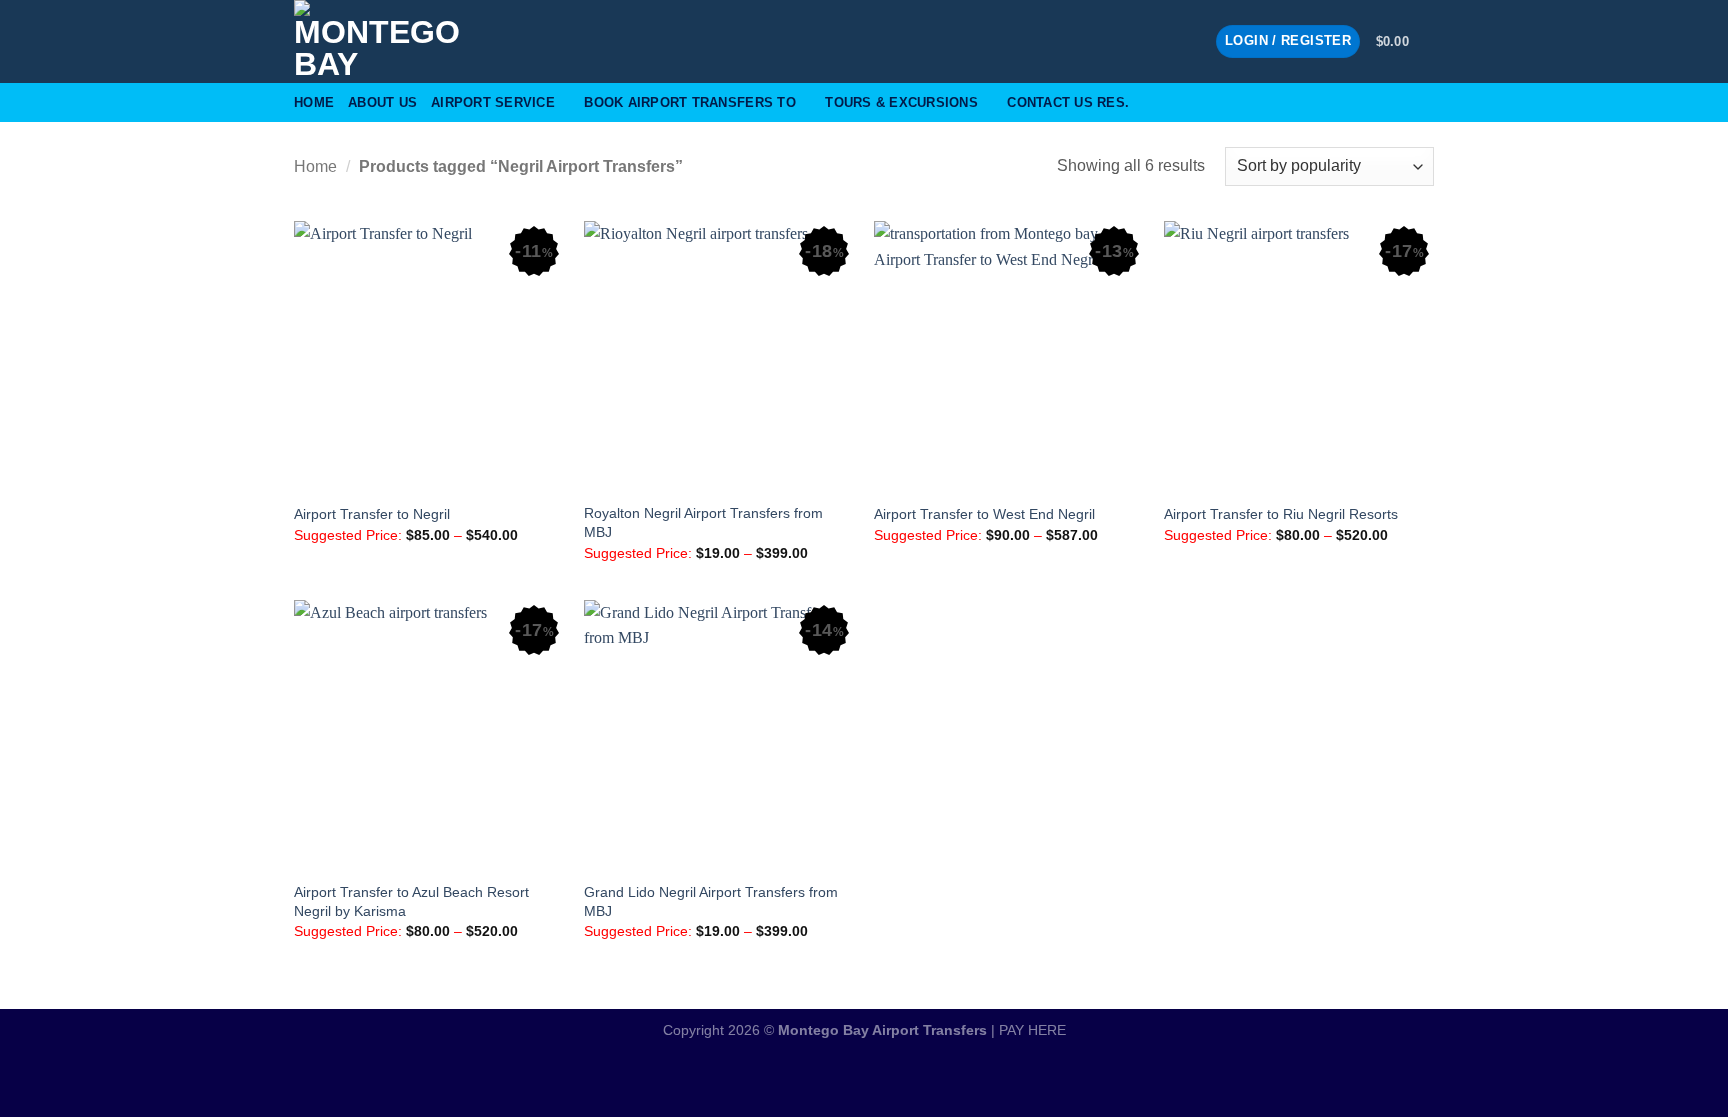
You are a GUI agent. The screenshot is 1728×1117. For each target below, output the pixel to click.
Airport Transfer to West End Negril (984, 514)
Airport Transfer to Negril (372, 514)
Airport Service (493, 102)
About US (382, 102)
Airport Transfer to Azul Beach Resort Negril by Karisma (411, 901)
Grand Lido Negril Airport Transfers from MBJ (711, 901)
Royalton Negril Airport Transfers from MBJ (703, 522)
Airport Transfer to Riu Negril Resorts (1281, 514)
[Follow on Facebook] (1135, 41)
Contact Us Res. (1068, 102)
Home (314, 102)
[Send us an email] (1161, 41)
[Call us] (1187, 41)
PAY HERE (1032, 1030)
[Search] (1426, 102)
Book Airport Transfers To (689, 102)
